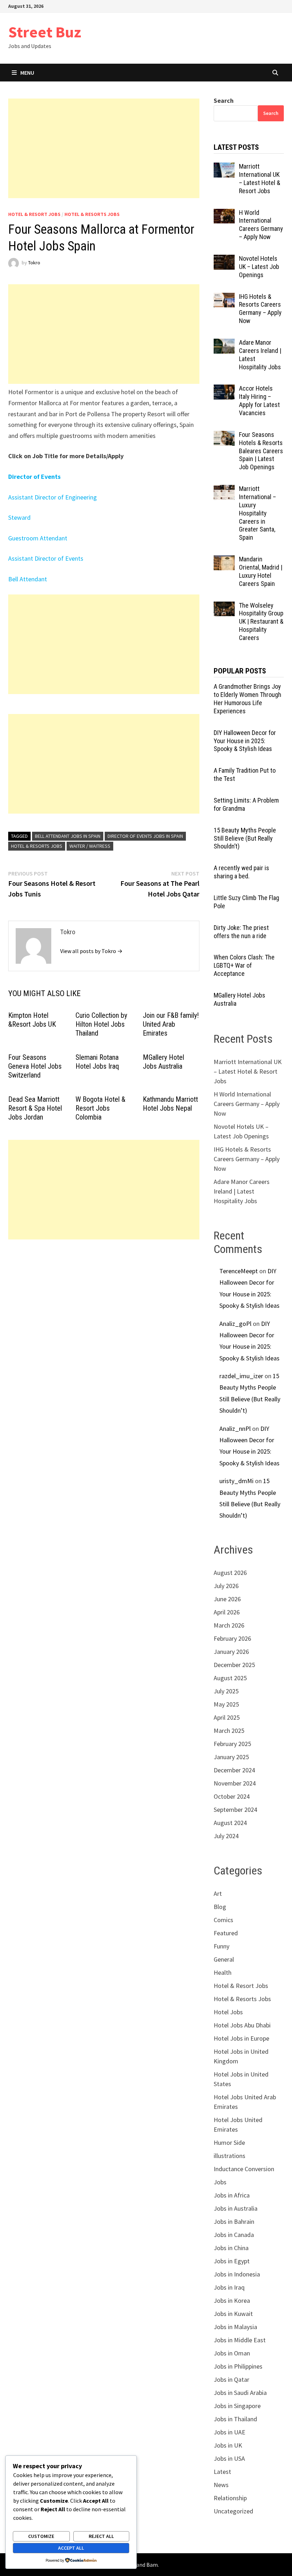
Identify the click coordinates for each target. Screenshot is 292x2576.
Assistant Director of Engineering (53, 497)
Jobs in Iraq (229, 2287)
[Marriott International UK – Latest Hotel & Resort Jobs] (224, 167)
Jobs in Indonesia (237, 2274)
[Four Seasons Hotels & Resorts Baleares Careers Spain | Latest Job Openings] (224, 436)
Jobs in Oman (232, 2353)
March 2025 (229, 1731)
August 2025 (230, 1678)
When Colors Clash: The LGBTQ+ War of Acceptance (244, 965)
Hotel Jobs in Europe (241, 2038)
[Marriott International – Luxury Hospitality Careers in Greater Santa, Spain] (224, 490)
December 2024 (234, 1770)
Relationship (230, 2498)
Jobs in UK (228, 2445)
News (221, 2485)
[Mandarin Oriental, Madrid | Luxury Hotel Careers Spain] (224, 560)
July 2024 (226, 1836)
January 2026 (231, 1652)
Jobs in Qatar (231, 2379)
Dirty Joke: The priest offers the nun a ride (241, 932)
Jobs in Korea (232, 2300)
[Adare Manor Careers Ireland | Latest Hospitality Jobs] (224, 343)
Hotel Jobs (228, 2012)
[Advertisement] (104, 148)
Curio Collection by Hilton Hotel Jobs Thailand (101, 1024)
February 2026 (232, 1638)
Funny (221, 1946)
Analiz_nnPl (235, 1429)
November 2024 (235, 1783)
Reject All (101, 2536)
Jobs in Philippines (238, 2366)
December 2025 (234, 1665)
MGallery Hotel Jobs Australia (163, 1062)
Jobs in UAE (230, 2432)
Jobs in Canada (234, 2235)
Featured (226, 1933)
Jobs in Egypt (232, 2261)
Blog (220, 1907)
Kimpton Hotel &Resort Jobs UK (32, 1020)
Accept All (71, 2548)
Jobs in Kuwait (233, 2314)
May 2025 (226, 1704)
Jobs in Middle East (240, 2340)
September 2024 (235, 1810)
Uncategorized (233, 2511)
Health (223, 1972)
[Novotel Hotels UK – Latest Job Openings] (224, 260)
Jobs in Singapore (237, 2406)
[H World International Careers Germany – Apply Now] (224, 214)
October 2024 (232, 1796)
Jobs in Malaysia (235, 2327)
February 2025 (232, 1744)
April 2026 (227, 1612)
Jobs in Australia (236, 2208)
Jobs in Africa (232, 2195)
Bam (152, 2565)
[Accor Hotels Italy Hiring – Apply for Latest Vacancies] (224, 389)
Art (218, 1893)
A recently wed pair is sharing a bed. (241, 872)
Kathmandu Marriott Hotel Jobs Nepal (170, 1104)
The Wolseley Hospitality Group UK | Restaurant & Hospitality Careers (261, 621)
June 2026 (227, 1599)
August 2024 (230, 1823)
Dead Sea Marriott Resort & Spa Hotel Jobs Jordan (35, 1108)
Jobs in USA (229, 2458)
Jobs (220, 2182)
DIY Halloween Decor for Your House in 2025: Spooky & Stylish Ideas (245, 741)
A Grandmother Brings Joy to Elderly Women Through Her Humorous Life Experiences (247, 699)
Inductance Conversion (244, 2169)
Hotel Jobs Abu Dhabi (242, 2025)
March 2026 (229, 1625)
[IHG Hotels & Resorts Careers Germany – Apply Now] (224, 298)
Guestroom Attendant (38, 538)
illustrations (230, 2156)
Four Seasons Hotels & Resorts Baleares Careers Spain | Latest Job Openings (261, 451)
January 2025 (231, 1757)
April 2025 (227, 1717)
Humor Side (229, 2143)
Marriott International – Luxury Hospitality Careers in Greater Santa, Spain (257, 513)
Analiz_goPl (235, 1324)
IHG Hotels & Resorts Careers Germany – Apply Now (260, 309)
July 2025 (226, 1691)
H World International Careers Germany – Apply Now (261, 225)
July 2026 (226, 1586)
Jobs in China (231, 2248)
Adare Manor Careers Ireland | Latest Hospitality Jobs (242, 1191)
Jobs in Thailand (235, 2419)
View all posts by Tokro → (91, 951)
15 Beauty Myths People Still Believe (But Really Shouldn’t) (245, 838)
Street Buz (45, 32)
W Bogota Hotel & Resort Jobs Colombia (100, 1108)
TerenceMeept (239, 1271)
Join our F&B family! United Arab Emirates (171, 1024)
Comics (223, 1920)
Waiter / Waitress (90, 846)
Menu (27, 73)
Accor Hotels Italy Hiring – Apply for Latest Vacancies (259, 401)
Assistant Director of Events (46, 558)
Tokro (34, 263)
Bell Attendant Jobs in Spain (68, 836)
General (224, 1959)
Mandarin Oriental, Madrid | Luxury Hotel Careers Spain (261, 571)
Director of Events (34, 477)
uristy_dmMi (236, 1481)
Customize (41, 2536)
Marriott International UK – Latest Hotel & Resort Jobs (260, 179)
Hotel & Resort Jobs (34, 214)
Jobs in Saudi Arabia (240, 2393)
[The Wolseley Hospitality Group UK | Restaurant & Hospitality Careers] (224, 606)
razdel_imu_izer (241, 1376)
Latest (222, 2472)
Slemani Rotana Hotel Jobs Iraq (97, 1062)
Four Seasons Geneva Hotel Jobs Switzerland (35, 1066)
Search (224, 100)
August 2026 (230, 1573)
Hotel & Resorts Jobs (92, 214)
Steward (19, 517)
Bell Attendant (28, 579)
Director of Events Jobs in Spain (145, 836)
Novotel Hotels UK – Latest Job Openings (259, 267)
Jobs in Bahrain (234, 2221)
